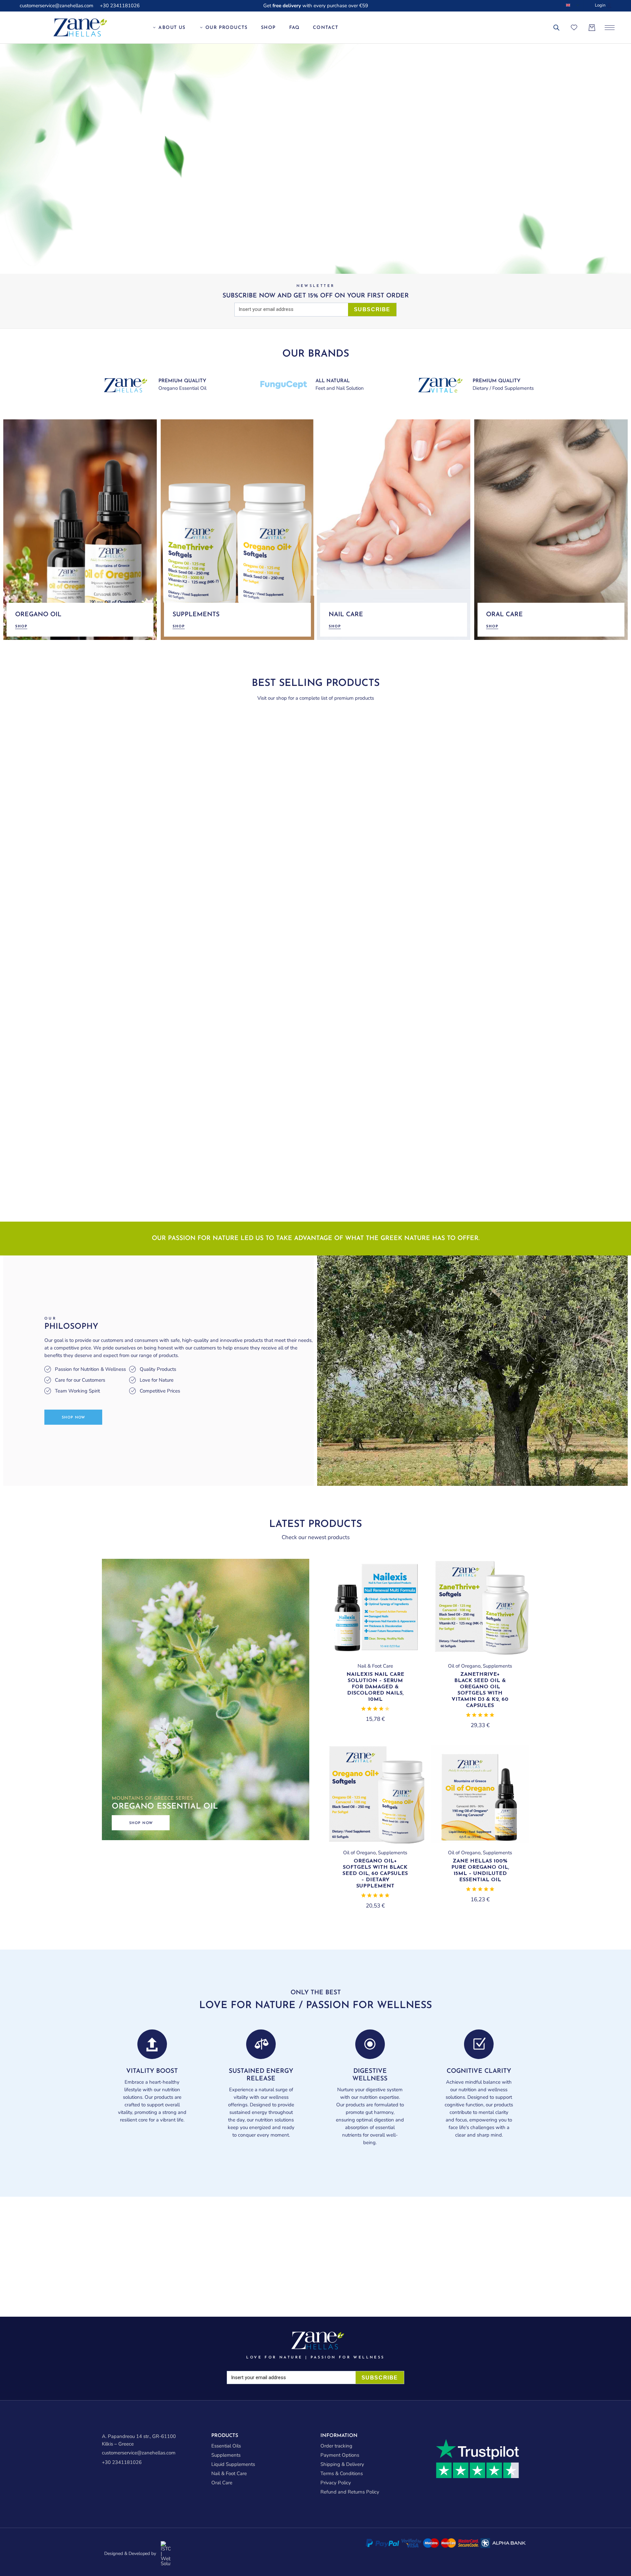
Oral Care (222, 2483)
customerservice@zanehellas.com (57, 6)
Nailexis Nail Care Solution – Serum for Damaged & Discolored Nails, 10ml (375, 1687)
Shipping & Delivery (342, 2464)
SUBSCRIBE (372, 309)
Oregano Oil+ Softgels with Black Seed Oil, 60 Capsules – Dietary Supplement (375, 1874)
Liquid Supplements (233, 2464)
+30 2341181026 (120, 6)
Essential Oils (226, 2446)
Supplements (497, 1666)
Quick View (409, 1575)
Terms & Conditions (342, 2473)
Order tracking (336, 2446)
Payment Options (340, 2455)
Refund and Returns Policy (350, 2492)
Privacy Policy (336, 2483)
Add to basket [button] (375, 1655)
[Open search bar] (556, 28)
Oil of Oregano (464, 1666)
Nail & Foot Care (375, 1666)
